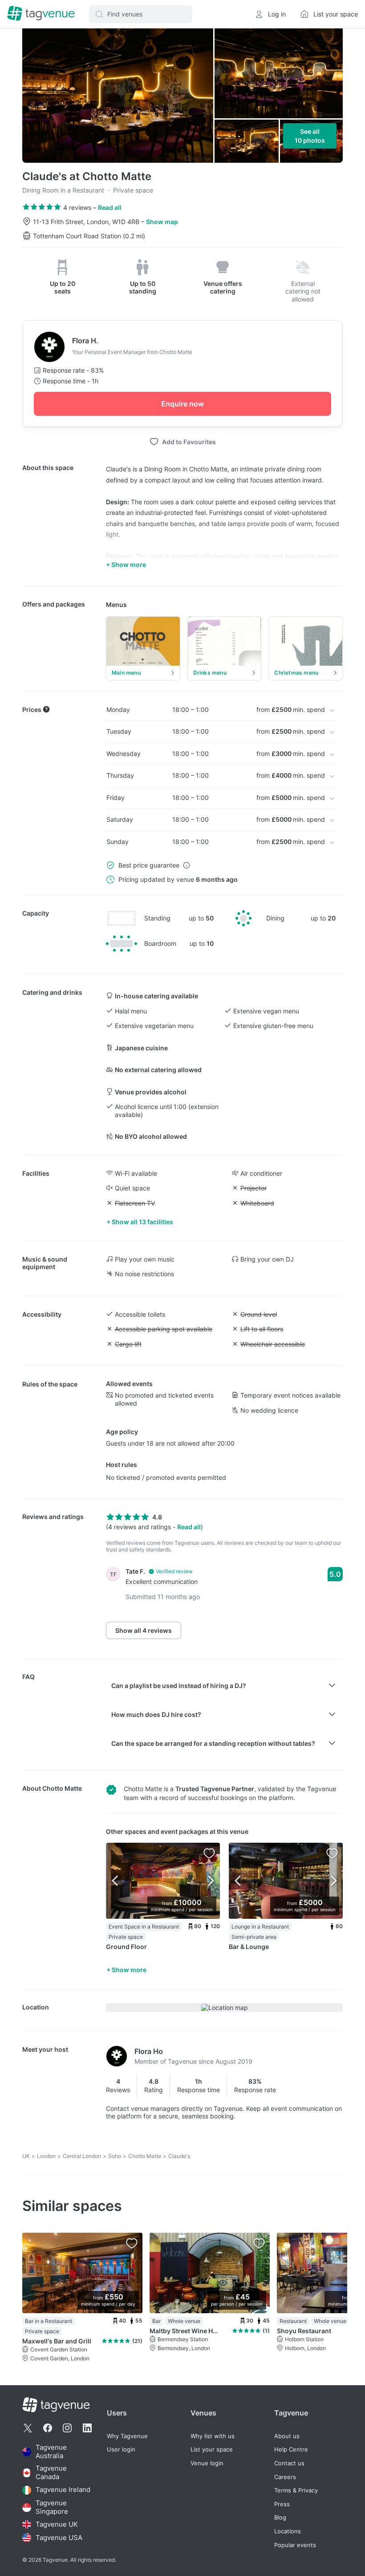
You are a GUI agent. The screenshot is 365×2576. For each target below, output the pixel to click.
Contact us (289, 2463)
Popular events (295, 2545)
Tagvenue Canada (51, 2473)
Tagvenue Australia (51, 2452)
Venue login (207, 2463)
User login (121, 2449)
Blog (280, 2518)
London (46, 2156)
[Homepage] (41, 14)
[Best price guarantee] (187, 865)
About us (287, 2436)
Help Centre (291, 2449)
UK (26, 2156)
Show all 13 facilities (142, 1222)
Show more (129, 1970)
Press (282, 2504)
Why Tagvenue (127, 2436)
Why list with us (213, 2436)
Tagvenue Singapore (52, 2507)
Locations (288, 2531)
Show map (162, 222)
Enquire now (182, 404)
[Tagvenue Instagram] (67, 2428)
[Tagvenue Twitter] (28, 2428)
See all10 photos (310, 136)
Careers (285, 2477)
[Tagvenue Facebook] (48, 2428)
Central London (82, 2156)
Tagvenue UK (57, 2524)
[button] (141, 14)
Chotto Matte (62, 1788)
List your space (212, 2449)
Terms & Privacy (296, 2490)
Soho (115, 2156)
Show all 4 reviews (144, 1630)
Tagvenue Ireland (63, 2490)
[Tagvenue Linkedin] (87, 2428)
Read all (110, 207)
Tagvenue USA (59, 2538)
